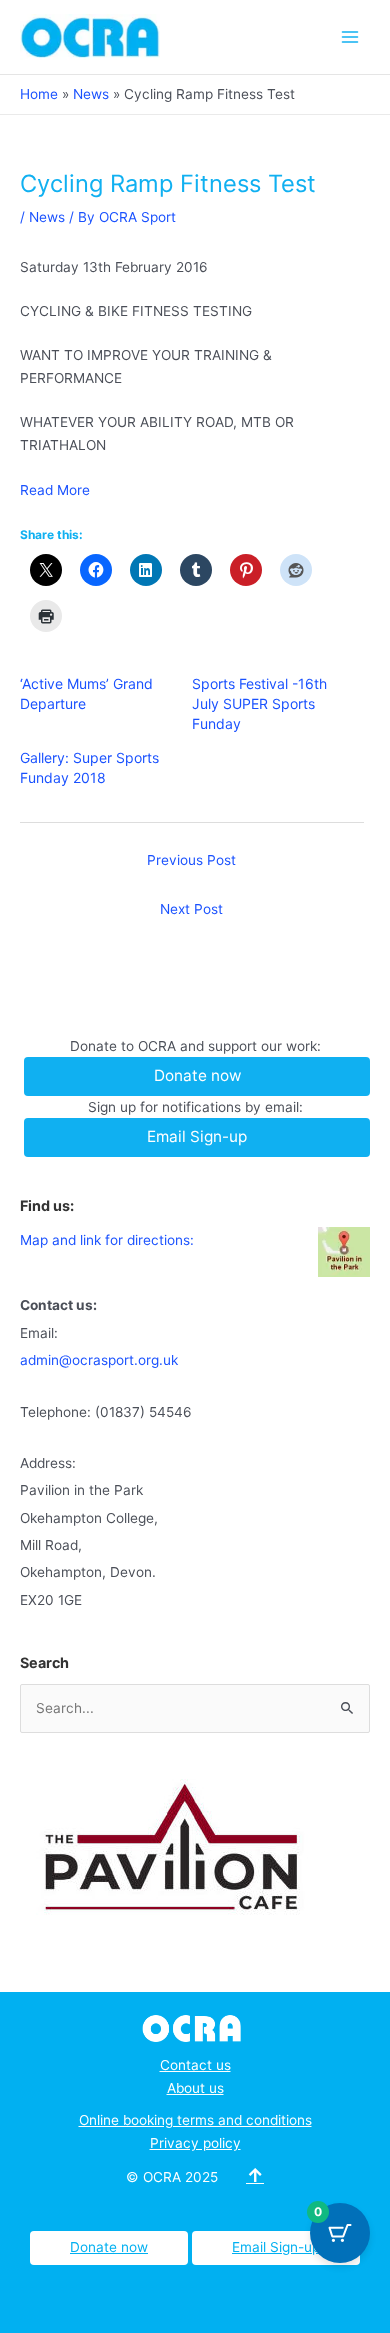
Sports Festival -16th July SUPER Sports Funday (259, 703)
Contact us (195, 2065)
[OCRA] (195, 2027)
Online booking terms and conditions (195, 2120)
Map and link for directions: (107, 1240)
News (47, 217)
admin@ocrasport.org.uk (99, 1360)
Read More (55, 490)
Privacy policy (195, 2143)
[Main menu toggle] (350, 36)
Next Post (191, 909)
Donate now (109, 2247)
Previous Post (191, 860)
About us (195, 2088)
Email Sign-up (276, 2247)
